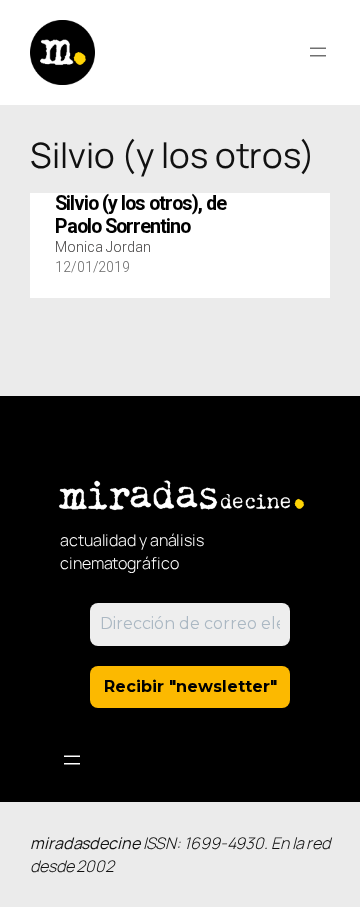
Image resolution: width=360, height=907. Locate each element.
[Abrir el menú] (318, 52)
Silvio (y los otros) (140, 215)
